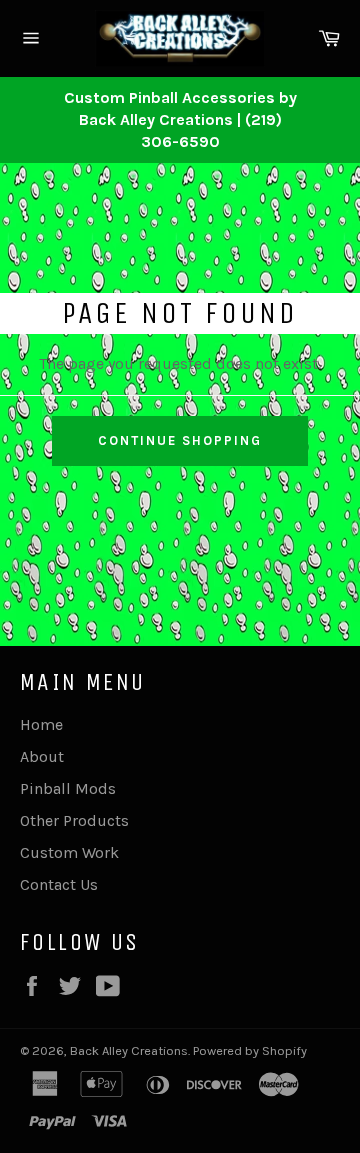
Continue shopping (179, 440)
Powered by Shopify (250, 1050)
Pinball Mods (68, 788)
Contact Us (59, 884)
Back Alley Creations (129, 1050)
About (42, 756)
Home (41, 724)
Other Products (74, 820)
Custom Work (69, 852)
